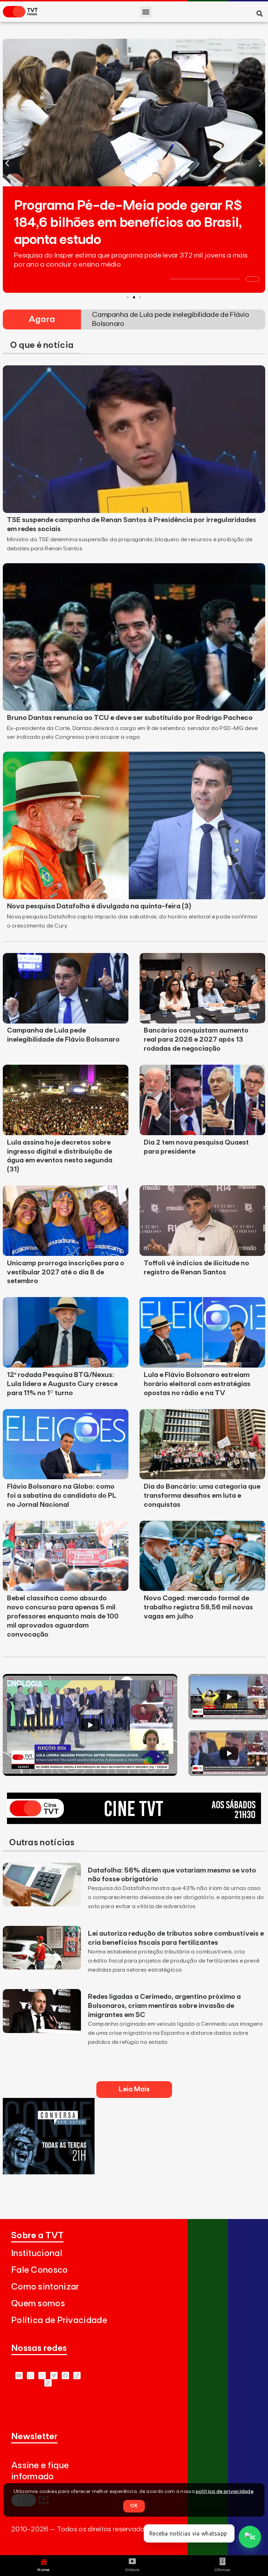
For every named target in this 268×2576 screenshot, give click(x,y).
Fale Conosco (40, 2270)
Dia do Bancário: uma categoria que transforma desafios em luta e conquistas (202, 1496)
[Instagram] (42, 2376)
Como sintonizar (45, 2287)
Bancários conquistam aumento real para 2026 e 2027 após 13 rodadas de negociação (196, 1040)
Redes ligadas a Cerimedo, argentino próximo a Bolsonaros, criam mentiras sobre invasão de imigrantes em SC (164, 2006)
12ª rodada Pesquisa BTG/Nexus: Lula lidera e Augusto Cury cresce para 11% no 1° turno (62, 1384)
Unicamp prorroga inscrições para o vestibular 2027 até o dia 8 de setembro (66, 1272)
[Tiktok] (77, 2376)
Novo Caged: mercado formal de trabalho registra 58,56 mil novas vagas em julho (198, 1607)
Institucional (37, 2253)
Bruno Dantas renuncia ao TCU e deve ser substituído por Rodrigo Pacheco (130, 718)
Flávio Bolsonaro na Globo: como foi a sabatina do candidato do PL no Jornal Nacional (62, 1496)
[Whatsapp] (31, 2376)
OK (134, 2506)
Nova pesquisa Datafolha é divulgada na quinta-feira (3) (99, 906)
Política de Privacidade (59, 2320)
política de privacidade (225, 2492)
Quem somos (38, 2304)
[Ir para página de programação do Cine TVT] (134, 1822)
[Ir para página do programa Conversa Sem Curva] (49, 2172)
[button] (146, 12)
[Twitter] (54, 2376)
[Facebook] (65, 2376)
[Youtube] (19, 2376)
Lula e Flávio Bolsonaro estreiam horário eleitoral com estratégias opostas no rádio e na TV (197, 1384)
